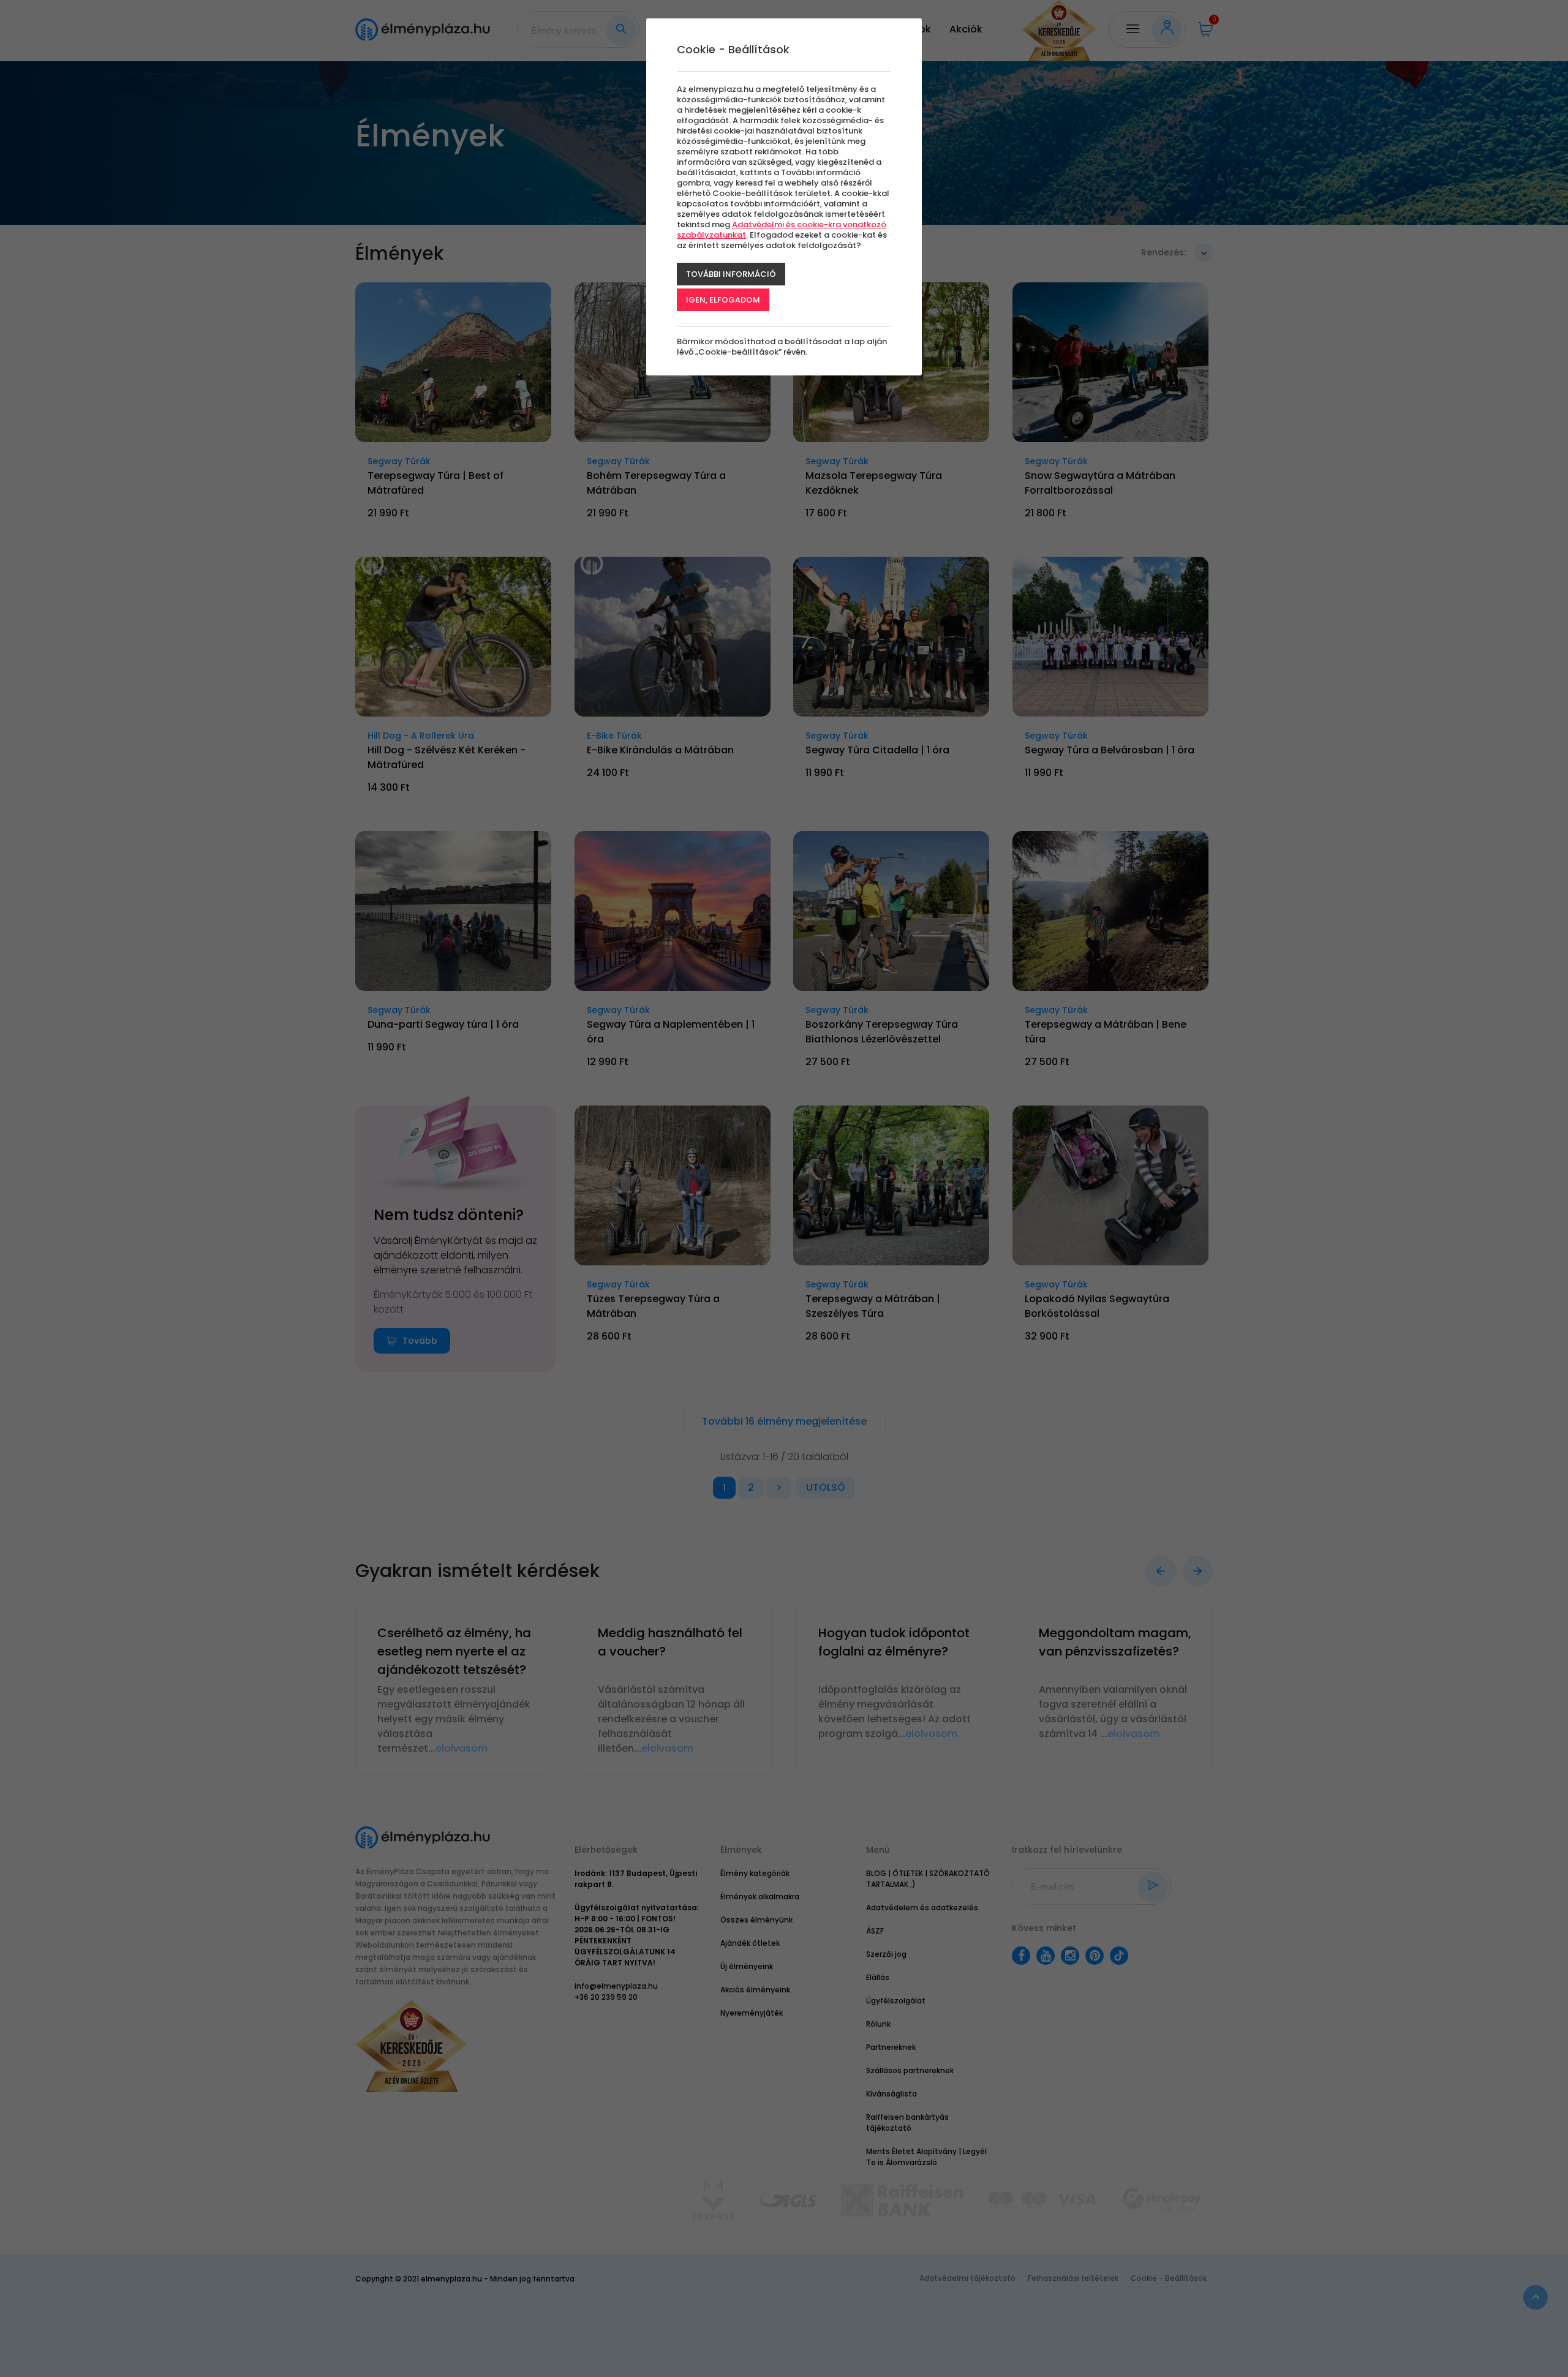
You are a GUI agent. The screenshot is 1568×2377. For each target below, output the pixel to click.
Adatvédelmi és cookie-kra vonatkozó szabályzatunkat (782, 230)
